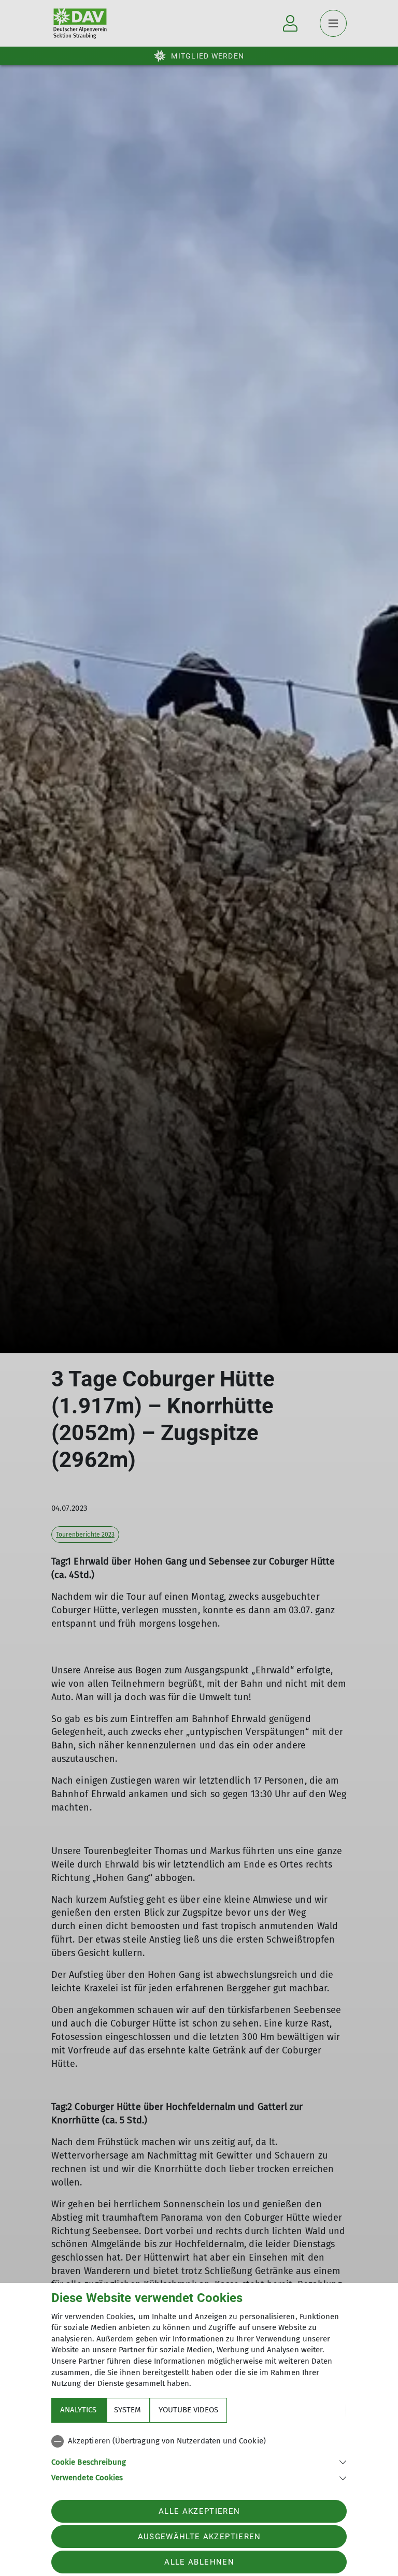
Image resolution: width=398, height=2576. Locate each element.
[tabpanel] (199, 2457)
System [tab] (127, 2410)
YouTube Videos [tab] (188, 2410)
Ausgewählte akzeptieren (200, 2537)
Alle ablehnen (199, 2562)
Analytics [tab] (78, 2410)
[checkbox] (199, 2441)
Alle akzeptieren (199, 2511)
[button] (199, 2461)
